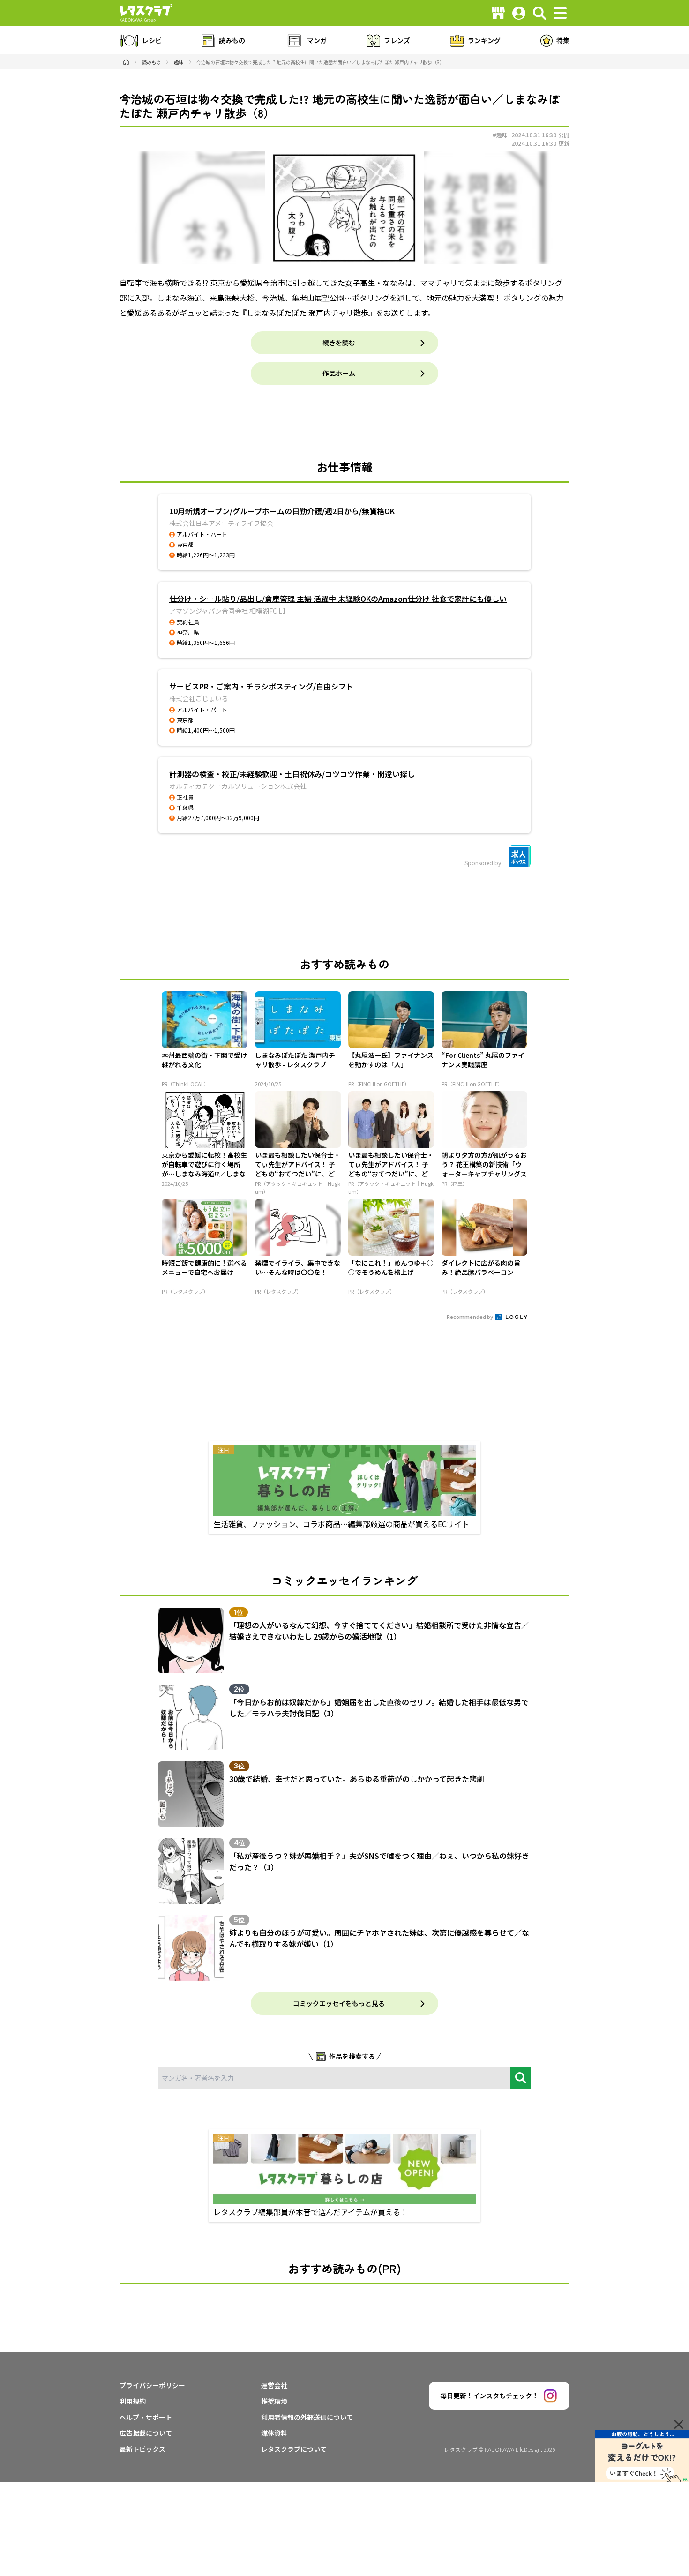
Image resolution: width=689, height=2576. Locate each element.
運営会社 (274, 2385)
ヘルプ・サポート (146, 2417)
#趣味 (500, 135)
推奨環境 (274, 2401)
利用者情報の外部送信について (307, 2417)
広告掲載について (146, 2433)
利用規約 (133, 2401)
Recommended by (470, 1317)
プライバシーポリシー (152, 2385)
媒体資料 (274, 2433)
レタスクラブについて (294, 2449)
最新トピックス (142, 2449)
